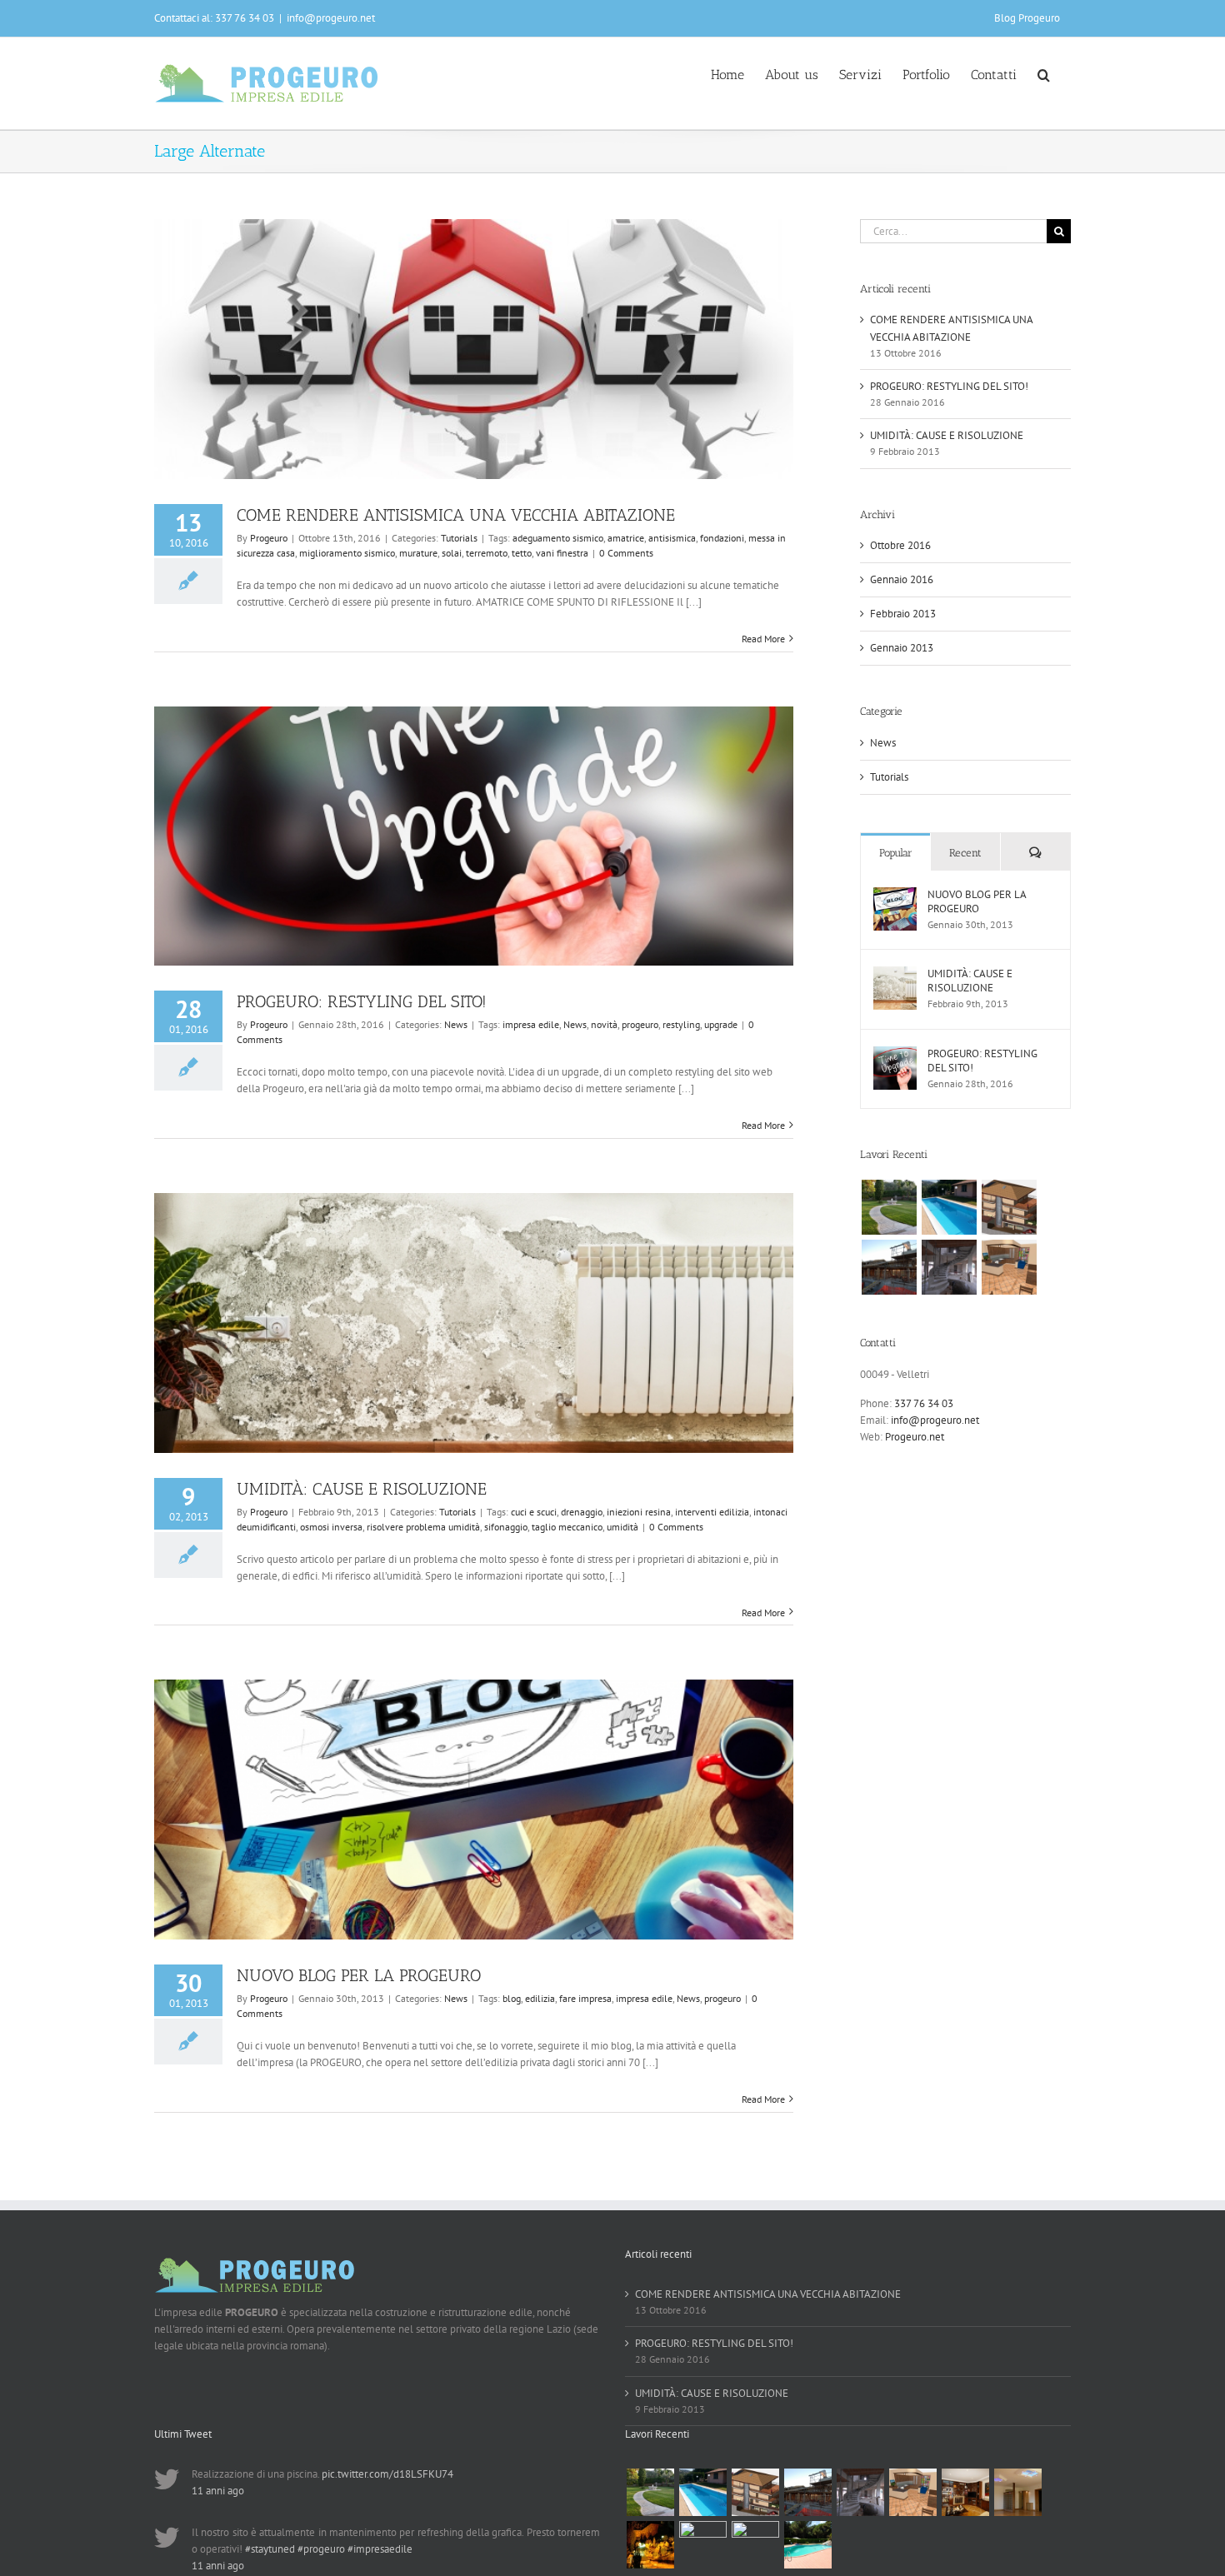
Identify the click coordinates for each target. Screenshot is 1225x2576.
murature (418, 553)
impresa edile (531, 1024)
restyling (681, 1024)
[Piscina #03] (807, 2545)
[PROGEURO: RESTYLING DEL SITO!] (895, 1054)
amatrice (626, 538)
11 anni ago (218, 2491)
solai (452, 553)
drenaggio (582, 1512)
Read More (763, 639)
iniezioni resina (639, 1512)
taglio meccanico (567, 1527)
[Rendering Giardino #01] (755, 2545)
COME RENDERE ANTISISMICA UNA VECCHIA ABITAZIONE (456, 515)
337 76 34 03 (924, 1403)
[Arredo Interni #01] (1017, 2492)
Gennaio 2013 (902, 648)
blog (512, 1998)
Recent (965, 853)
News (456, 1024)
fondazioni (722, 538)
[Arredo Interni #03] (1009, 1267)
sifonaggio (506, 1527)
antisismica (672, 538)
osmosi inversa (331, 1527)
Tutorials (459, 538)
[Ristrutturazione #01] (889, 1267)
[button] (1044, 73)
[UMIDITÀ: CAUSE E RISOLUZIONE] (895, 974)
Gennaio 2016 (902, 579)
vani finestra (562, 553)
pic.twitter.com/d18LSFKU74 (387, 2474)
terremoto (487, 553)
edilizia (540, 1998)
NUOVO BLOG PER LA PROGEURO (359, 1975)
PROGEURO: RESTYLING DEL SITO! (362, 1001)
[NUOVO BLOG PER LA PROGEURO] (895, 895)
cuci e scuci (534, 1512)
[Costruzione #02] (1009, 1207)
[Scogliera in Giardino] (650, 2545)
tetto (522, 553)
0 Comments (626, 553)
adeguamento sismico (558, 538)
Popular (896, 853)
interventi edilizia (712, 1512)
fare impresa (585, 1998)
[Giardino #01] (889, 1207)
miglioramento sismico (347, 553)
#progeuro (321, 2549)
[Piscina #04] (949, 1207)
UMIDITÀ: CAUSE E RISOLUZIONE (362, 1489)
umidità (622, 1527)
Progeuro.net (915, 1437)
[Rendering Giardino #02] (702, 2545)
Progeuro (269, 538)
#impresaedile (380, 2549)
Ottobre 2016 (900, 545)
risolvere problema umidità (423, 1527)
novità (604, 1024)
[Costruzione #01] (949, 1267)
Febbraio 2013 (903, 614)
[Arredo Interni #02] (965, 2492)
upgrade (721, 1024)
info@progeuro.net (331, 18)
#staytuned (270, 2549)
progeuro (640, 1024)
